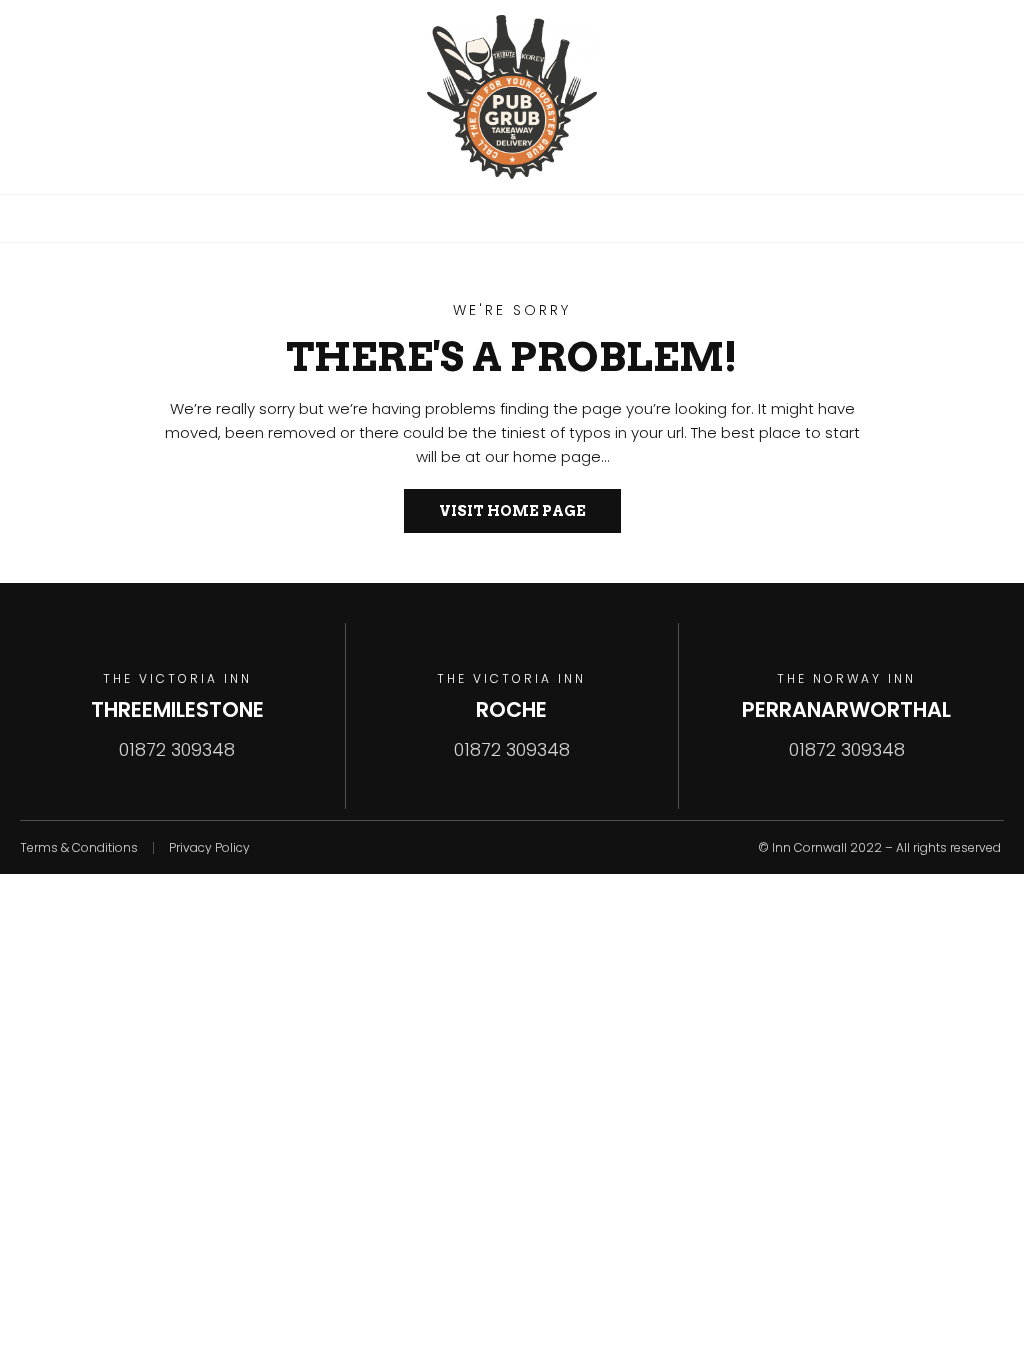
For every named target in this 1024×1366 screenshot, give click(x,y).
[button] (512, 217)
